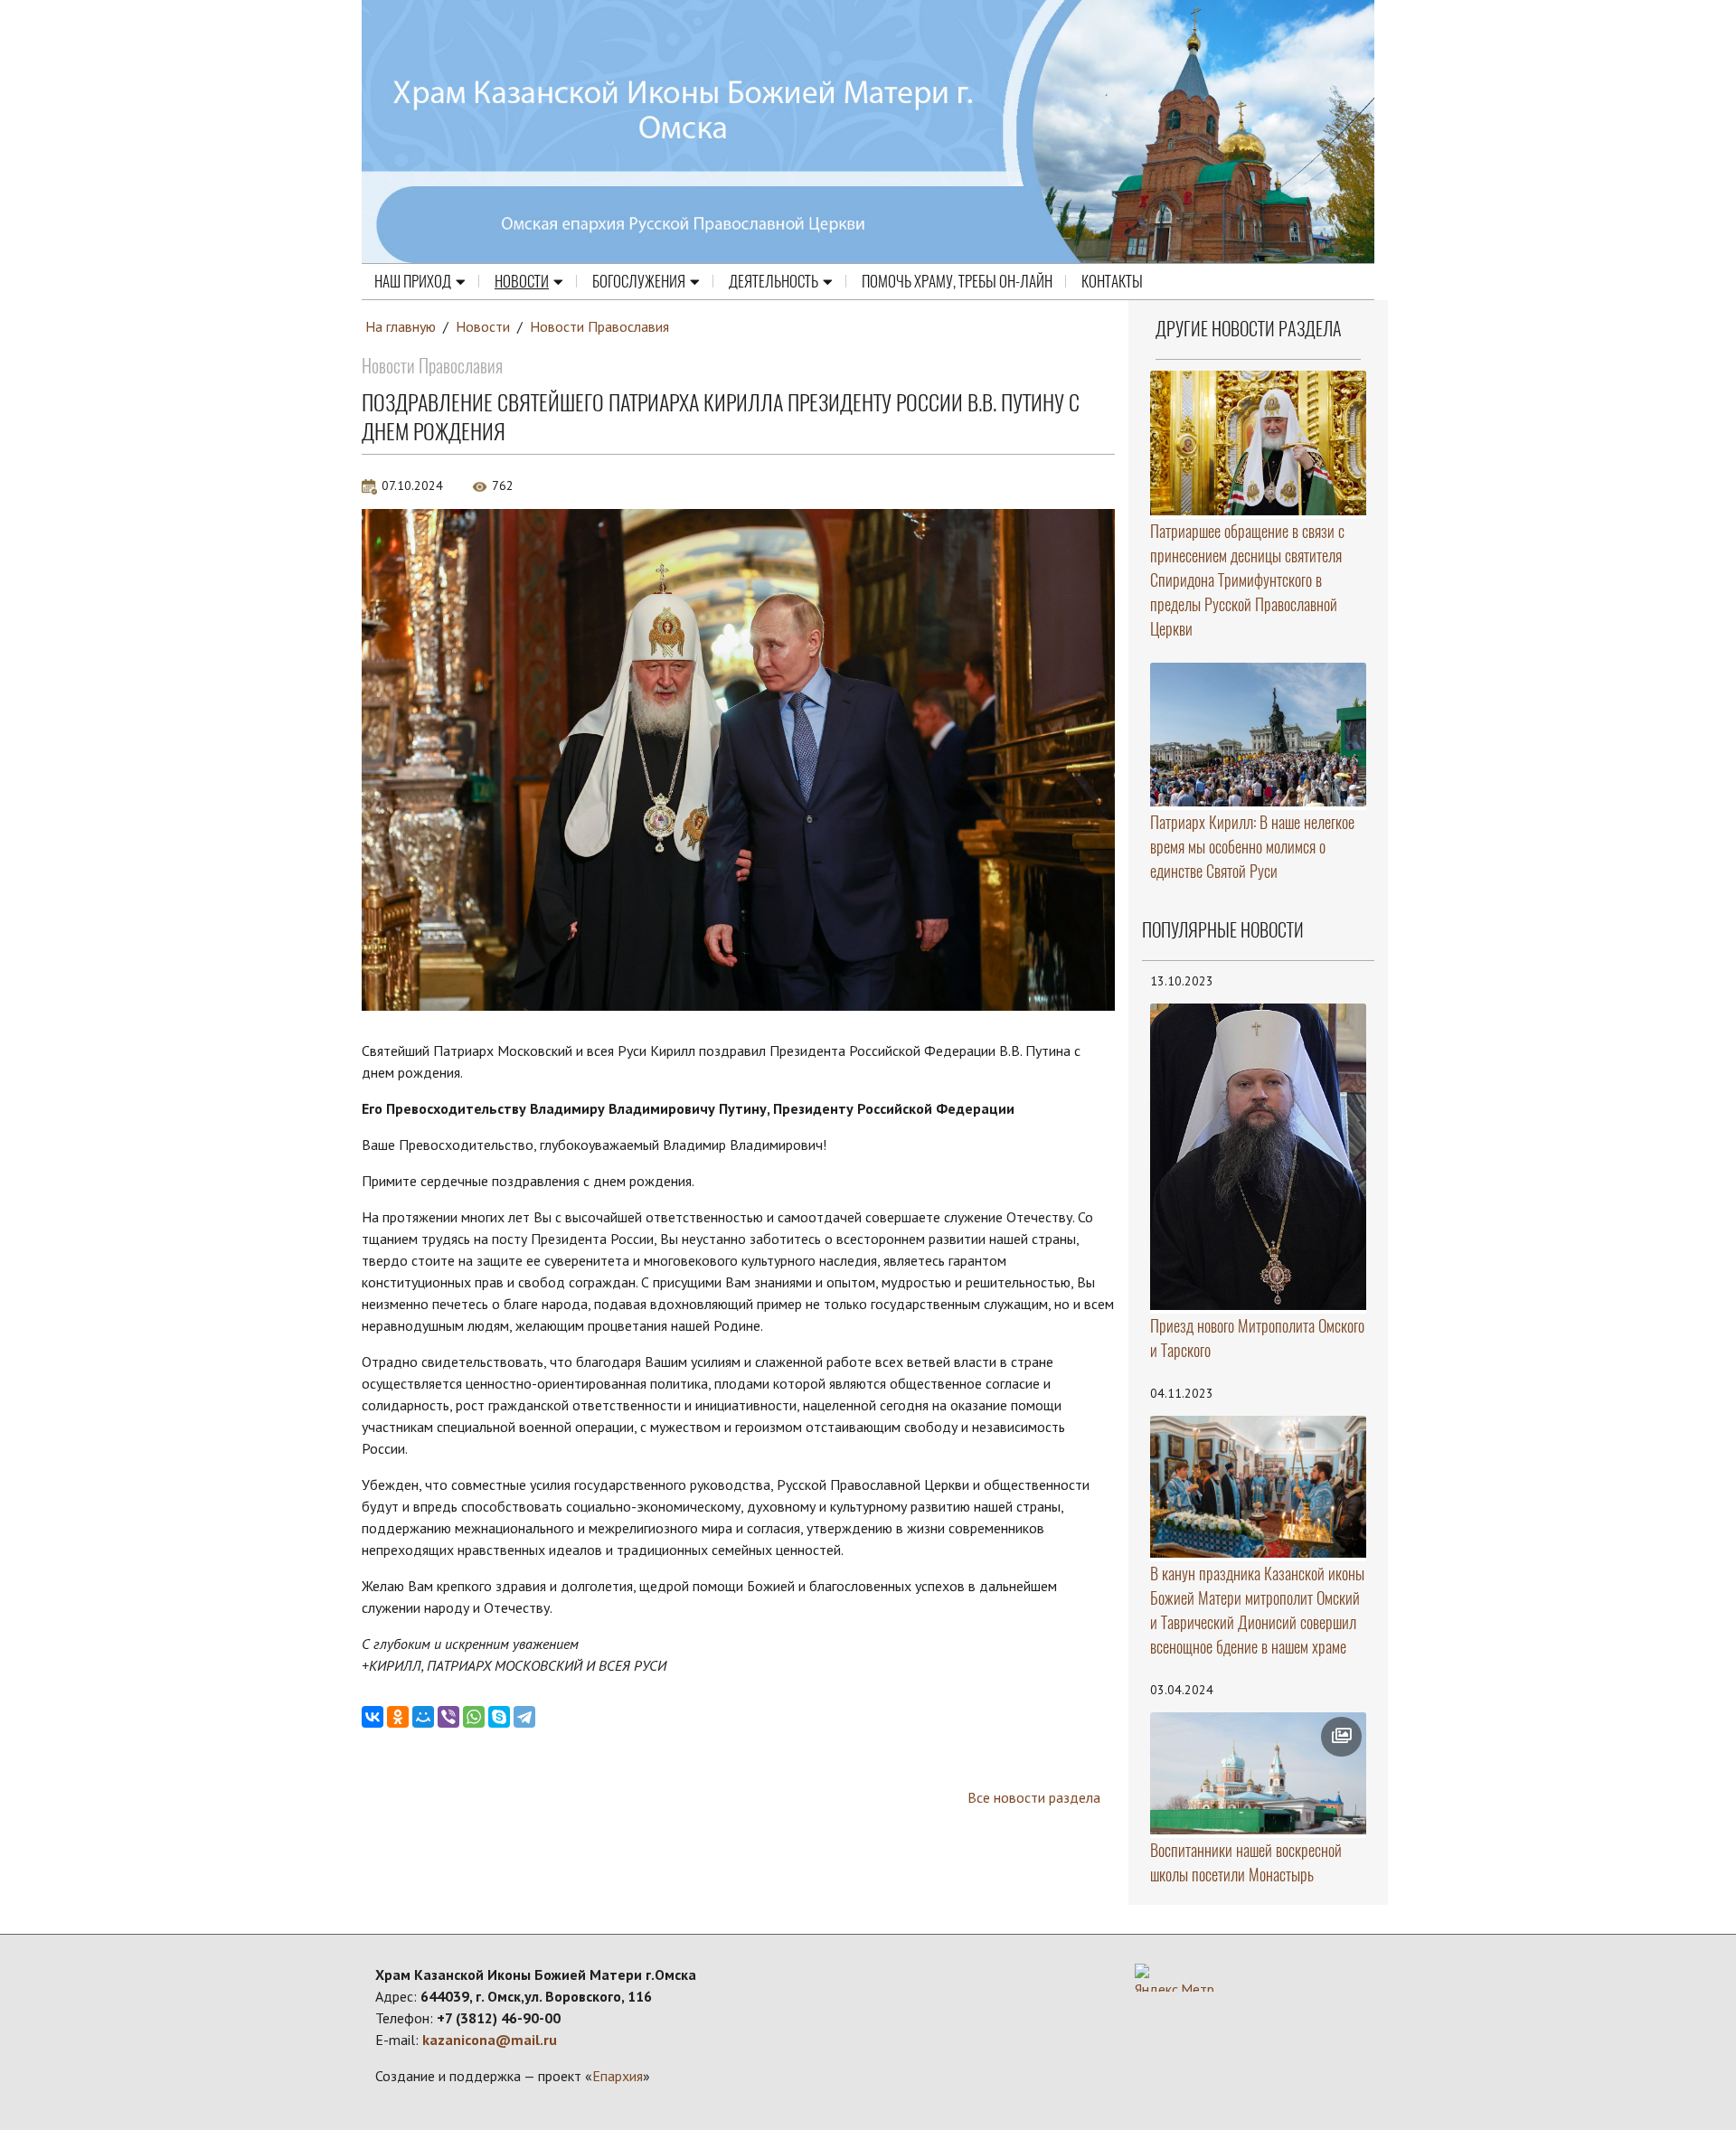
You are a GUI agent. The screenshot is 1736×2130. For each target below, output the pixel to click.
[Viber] (448, 1717)
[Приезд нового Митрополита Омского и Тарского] (1259, 1157)
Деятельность (774, 281)
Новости (522, 281)
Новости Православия (599, 326)
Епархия (618, 2076)
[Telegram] (524, 1717)
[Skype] (499, 1717)
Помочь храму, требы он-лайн (957, 281)
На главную (401, 326)
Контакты (1112, 281)
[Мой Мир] (423, 1717)
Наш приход (413, 281)
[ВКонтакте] (373, 1717)
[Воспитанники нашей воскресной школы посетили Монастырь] (1259, 1773)
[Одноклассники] (398, 1717)
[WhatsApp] (474, 1717)
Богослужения (639, 281)
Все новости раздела (1034, 1797)
